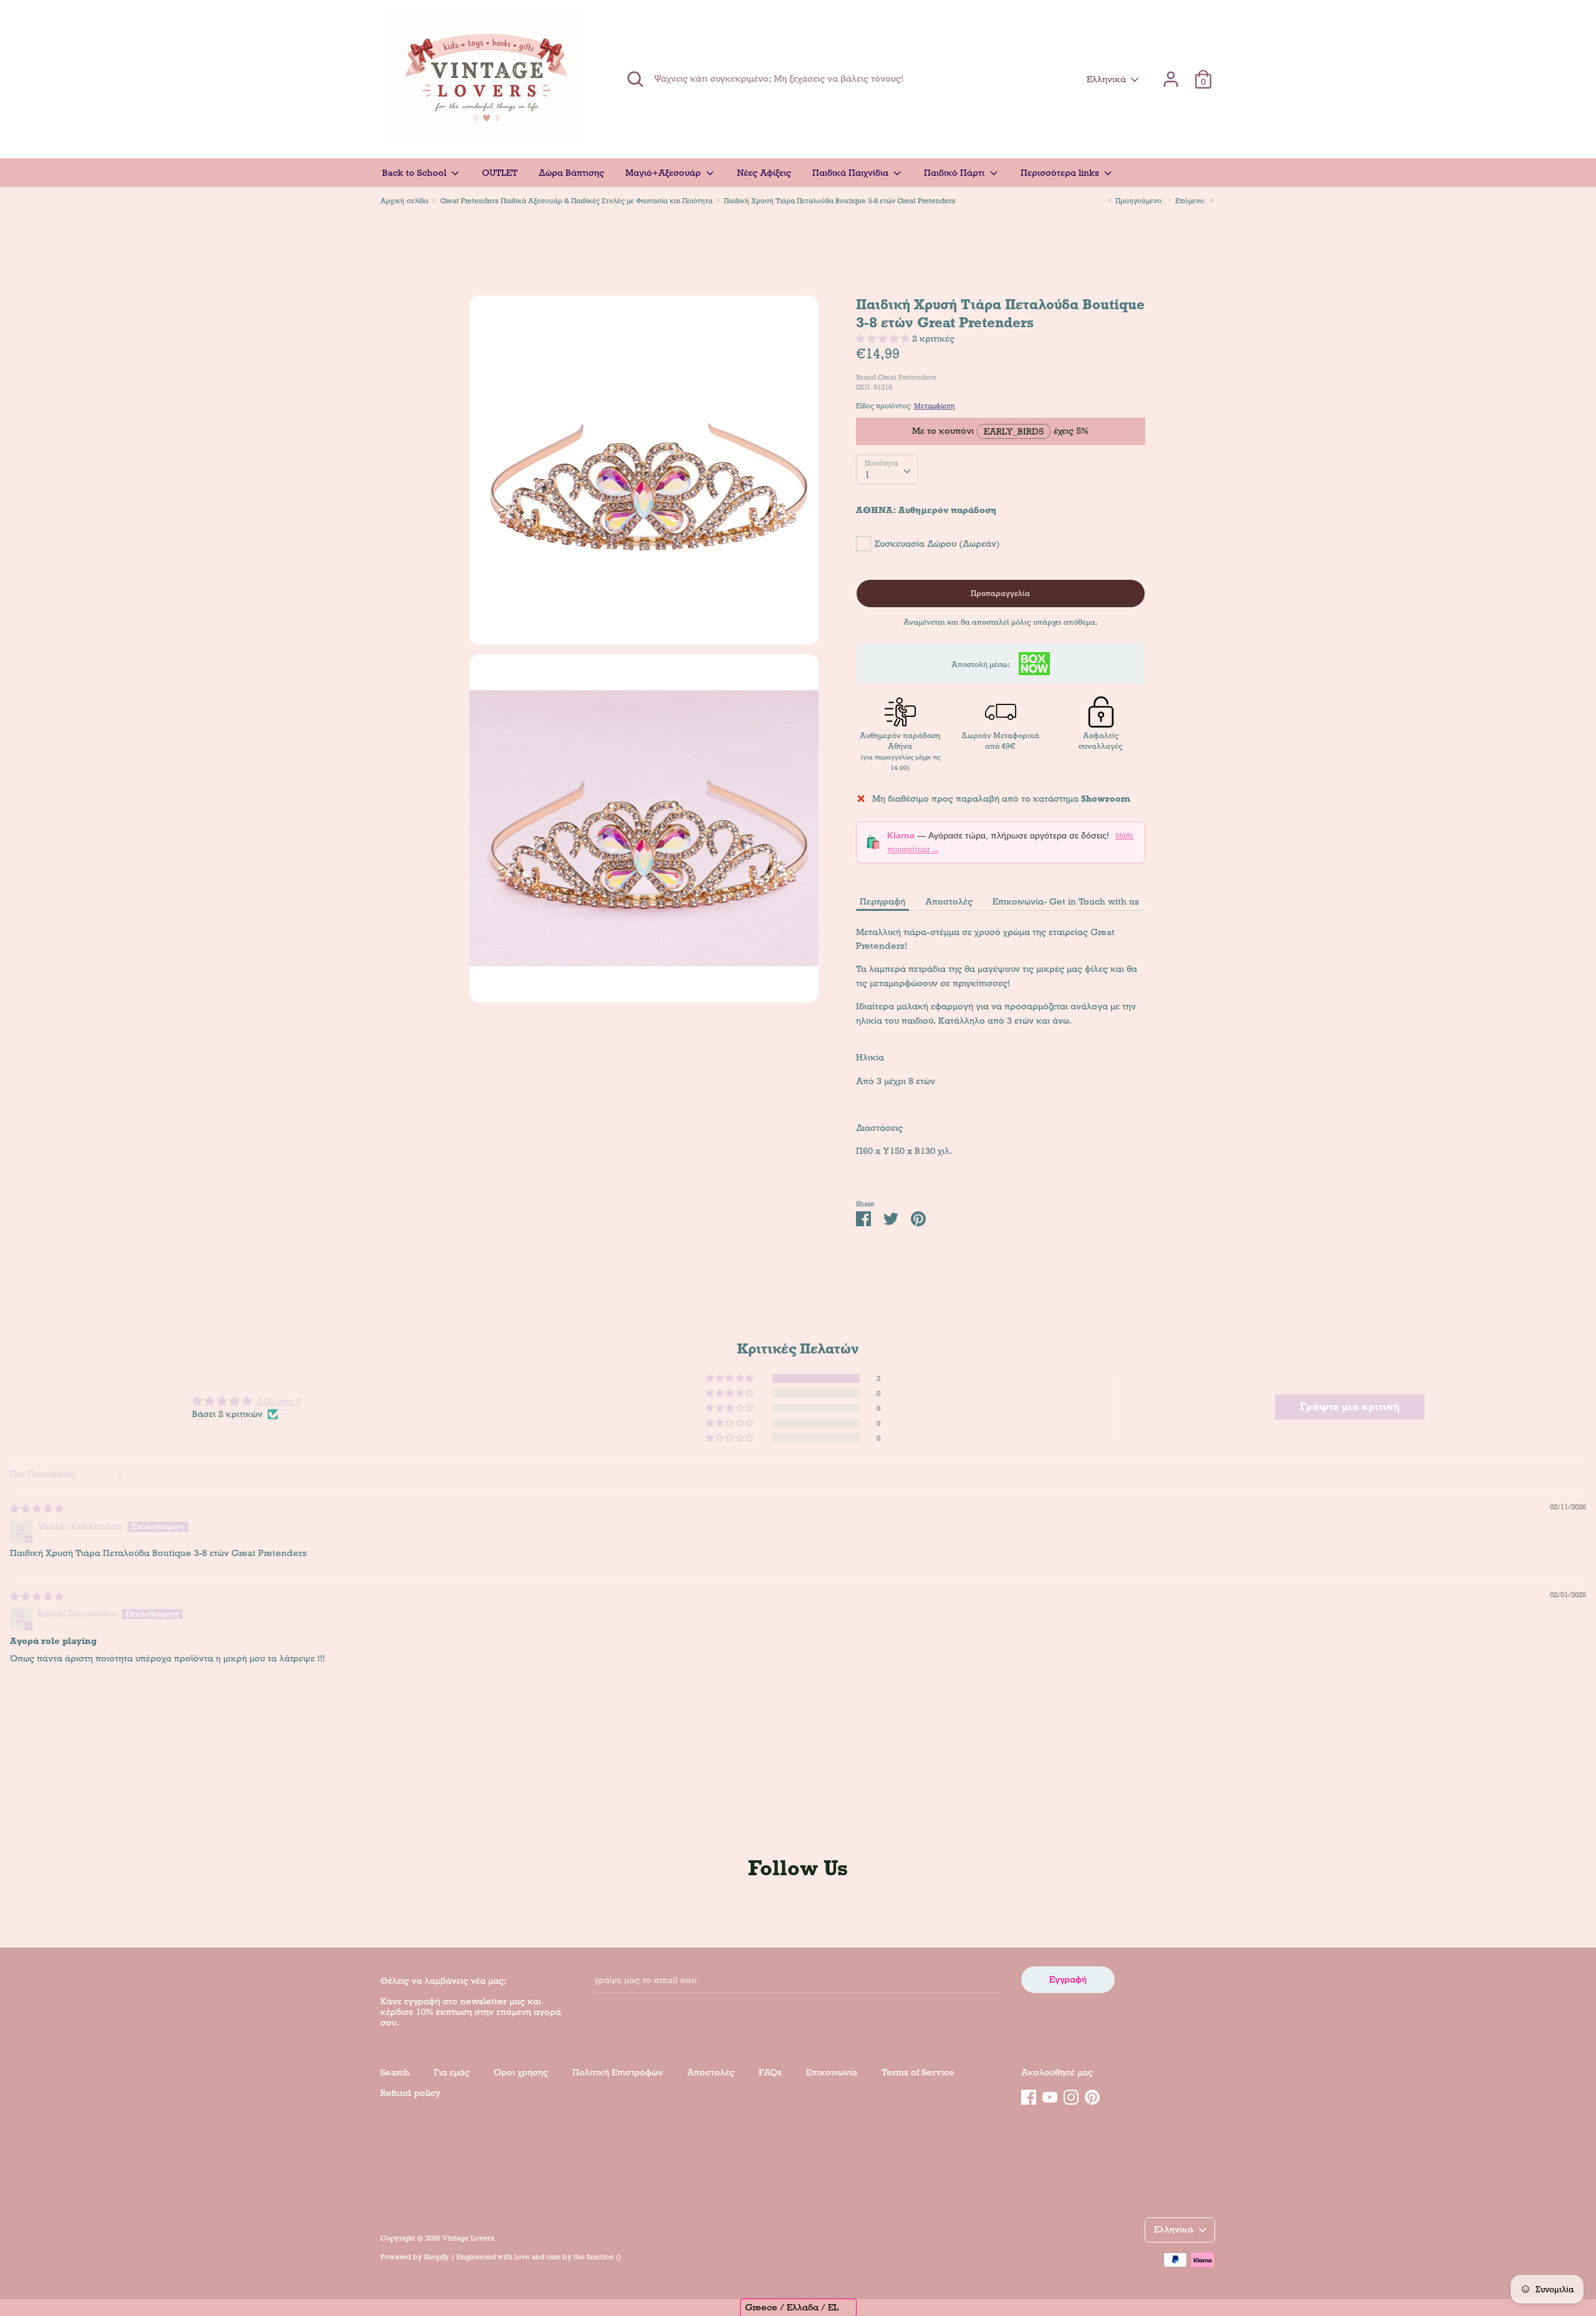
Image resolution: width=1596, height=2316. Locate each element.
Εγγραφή (1068, 1979)
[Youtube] (1050, 2095)
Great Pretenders (907, 377)
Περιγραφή (882, 901)
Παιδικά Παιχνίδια (852, 173)
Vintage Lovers (468, 2238)
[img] (37, 1509)
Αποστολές (949, 901)
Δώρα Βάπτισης (571, 173)
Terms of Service (918, 2072)
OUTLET (500, 173)
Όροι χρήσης (521, 2072)
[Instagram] (1071, 2095)
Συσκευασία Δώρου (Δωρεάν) (937, 544)
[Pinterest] (1092, 2095)
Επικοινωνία (832, 2072)
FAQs (770, 2072)
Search (395, 2072)
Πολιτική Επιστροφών (618, 2072)
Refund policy (411, 2093)
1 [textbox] (867, 474)
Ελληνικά (1106, 79)
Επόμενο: (1191, 201)
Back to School (416, 173)
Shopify (436, 2257)
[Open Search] (635, 79)
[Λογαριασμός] (1171, 74)
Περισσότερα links (1061, 173)
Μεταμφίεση (935, 406)
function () (604, 2257)
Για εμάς (452, 2072)
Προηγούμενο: (1138, 201)
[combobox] (887, 469)
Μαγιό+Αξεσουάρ (664, 173)
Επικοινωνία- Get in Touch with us (1066, 901)
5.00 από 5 (279, 1401)
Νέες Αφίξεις (764, 173)
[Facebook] (1029, 2095)
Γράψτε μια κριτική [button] (1350, 1407)
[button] (884, 339)
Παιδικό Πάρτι (955, 173)
